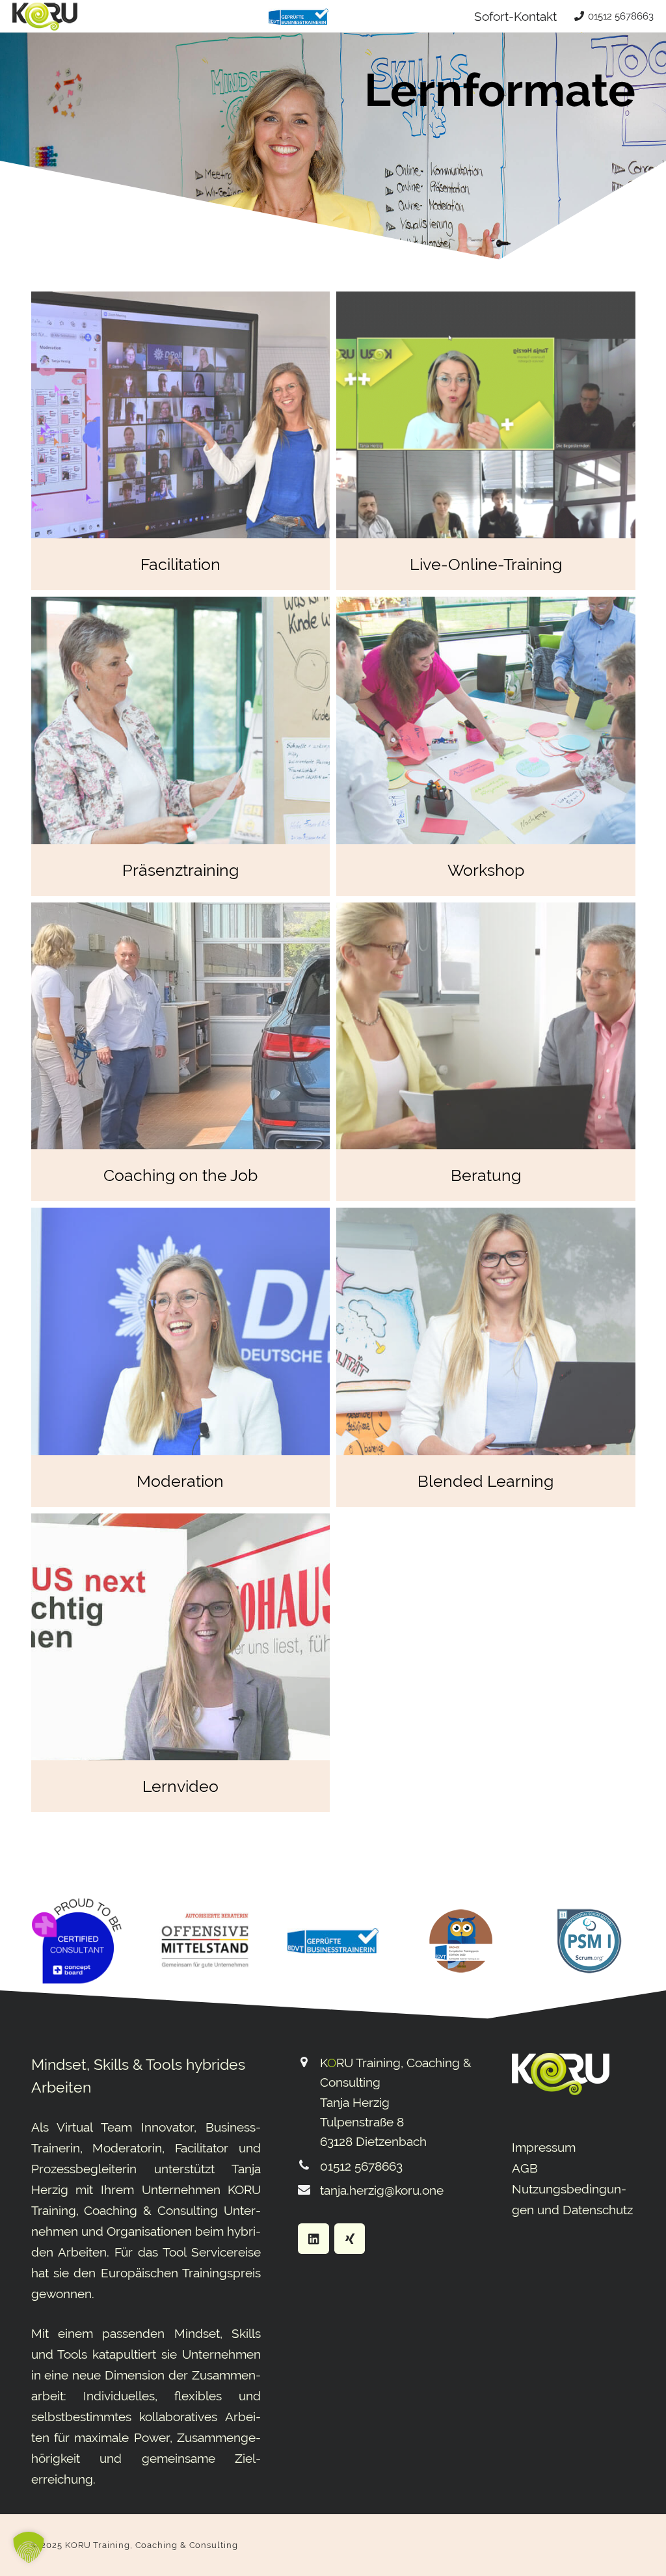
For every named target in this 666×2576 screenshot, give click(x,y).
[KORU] (45, 17)
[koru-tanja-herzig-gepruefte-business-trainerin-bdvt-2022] (298, 17)
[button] (29, 2547)
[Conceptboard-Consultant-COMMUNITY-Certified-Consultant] (77, 1941)
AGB (525, 2168)
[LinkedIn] (313, 2239)
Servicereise (226, 2252)
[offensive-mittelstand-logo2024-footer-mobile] (205, 1941)
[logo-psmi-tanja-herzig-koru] (589, 1941)
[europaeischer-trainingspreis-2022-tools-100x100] (461, 1941)
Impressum (544, 2147)
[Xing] (350, 2239)
